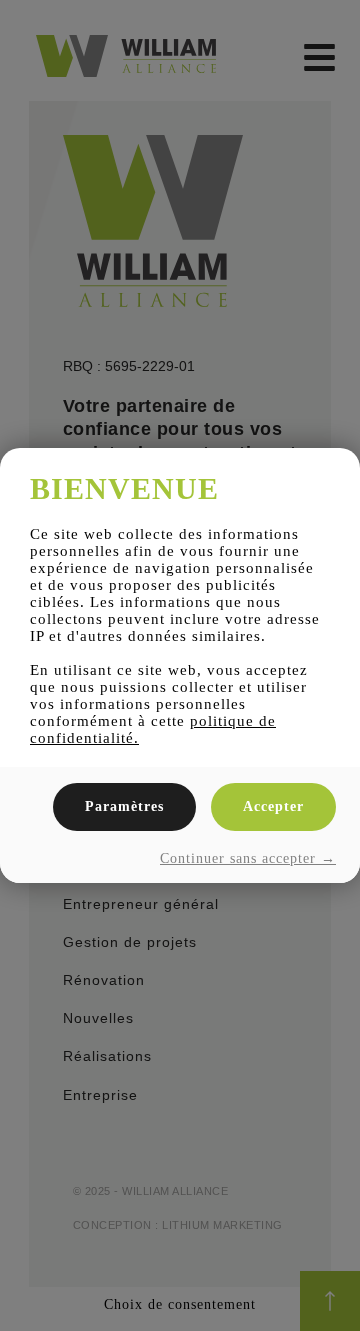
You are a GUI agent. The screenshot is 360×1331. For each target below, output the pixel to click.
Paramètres (124, 806)
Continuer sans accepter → (248, 858)
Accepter (273, 806)
